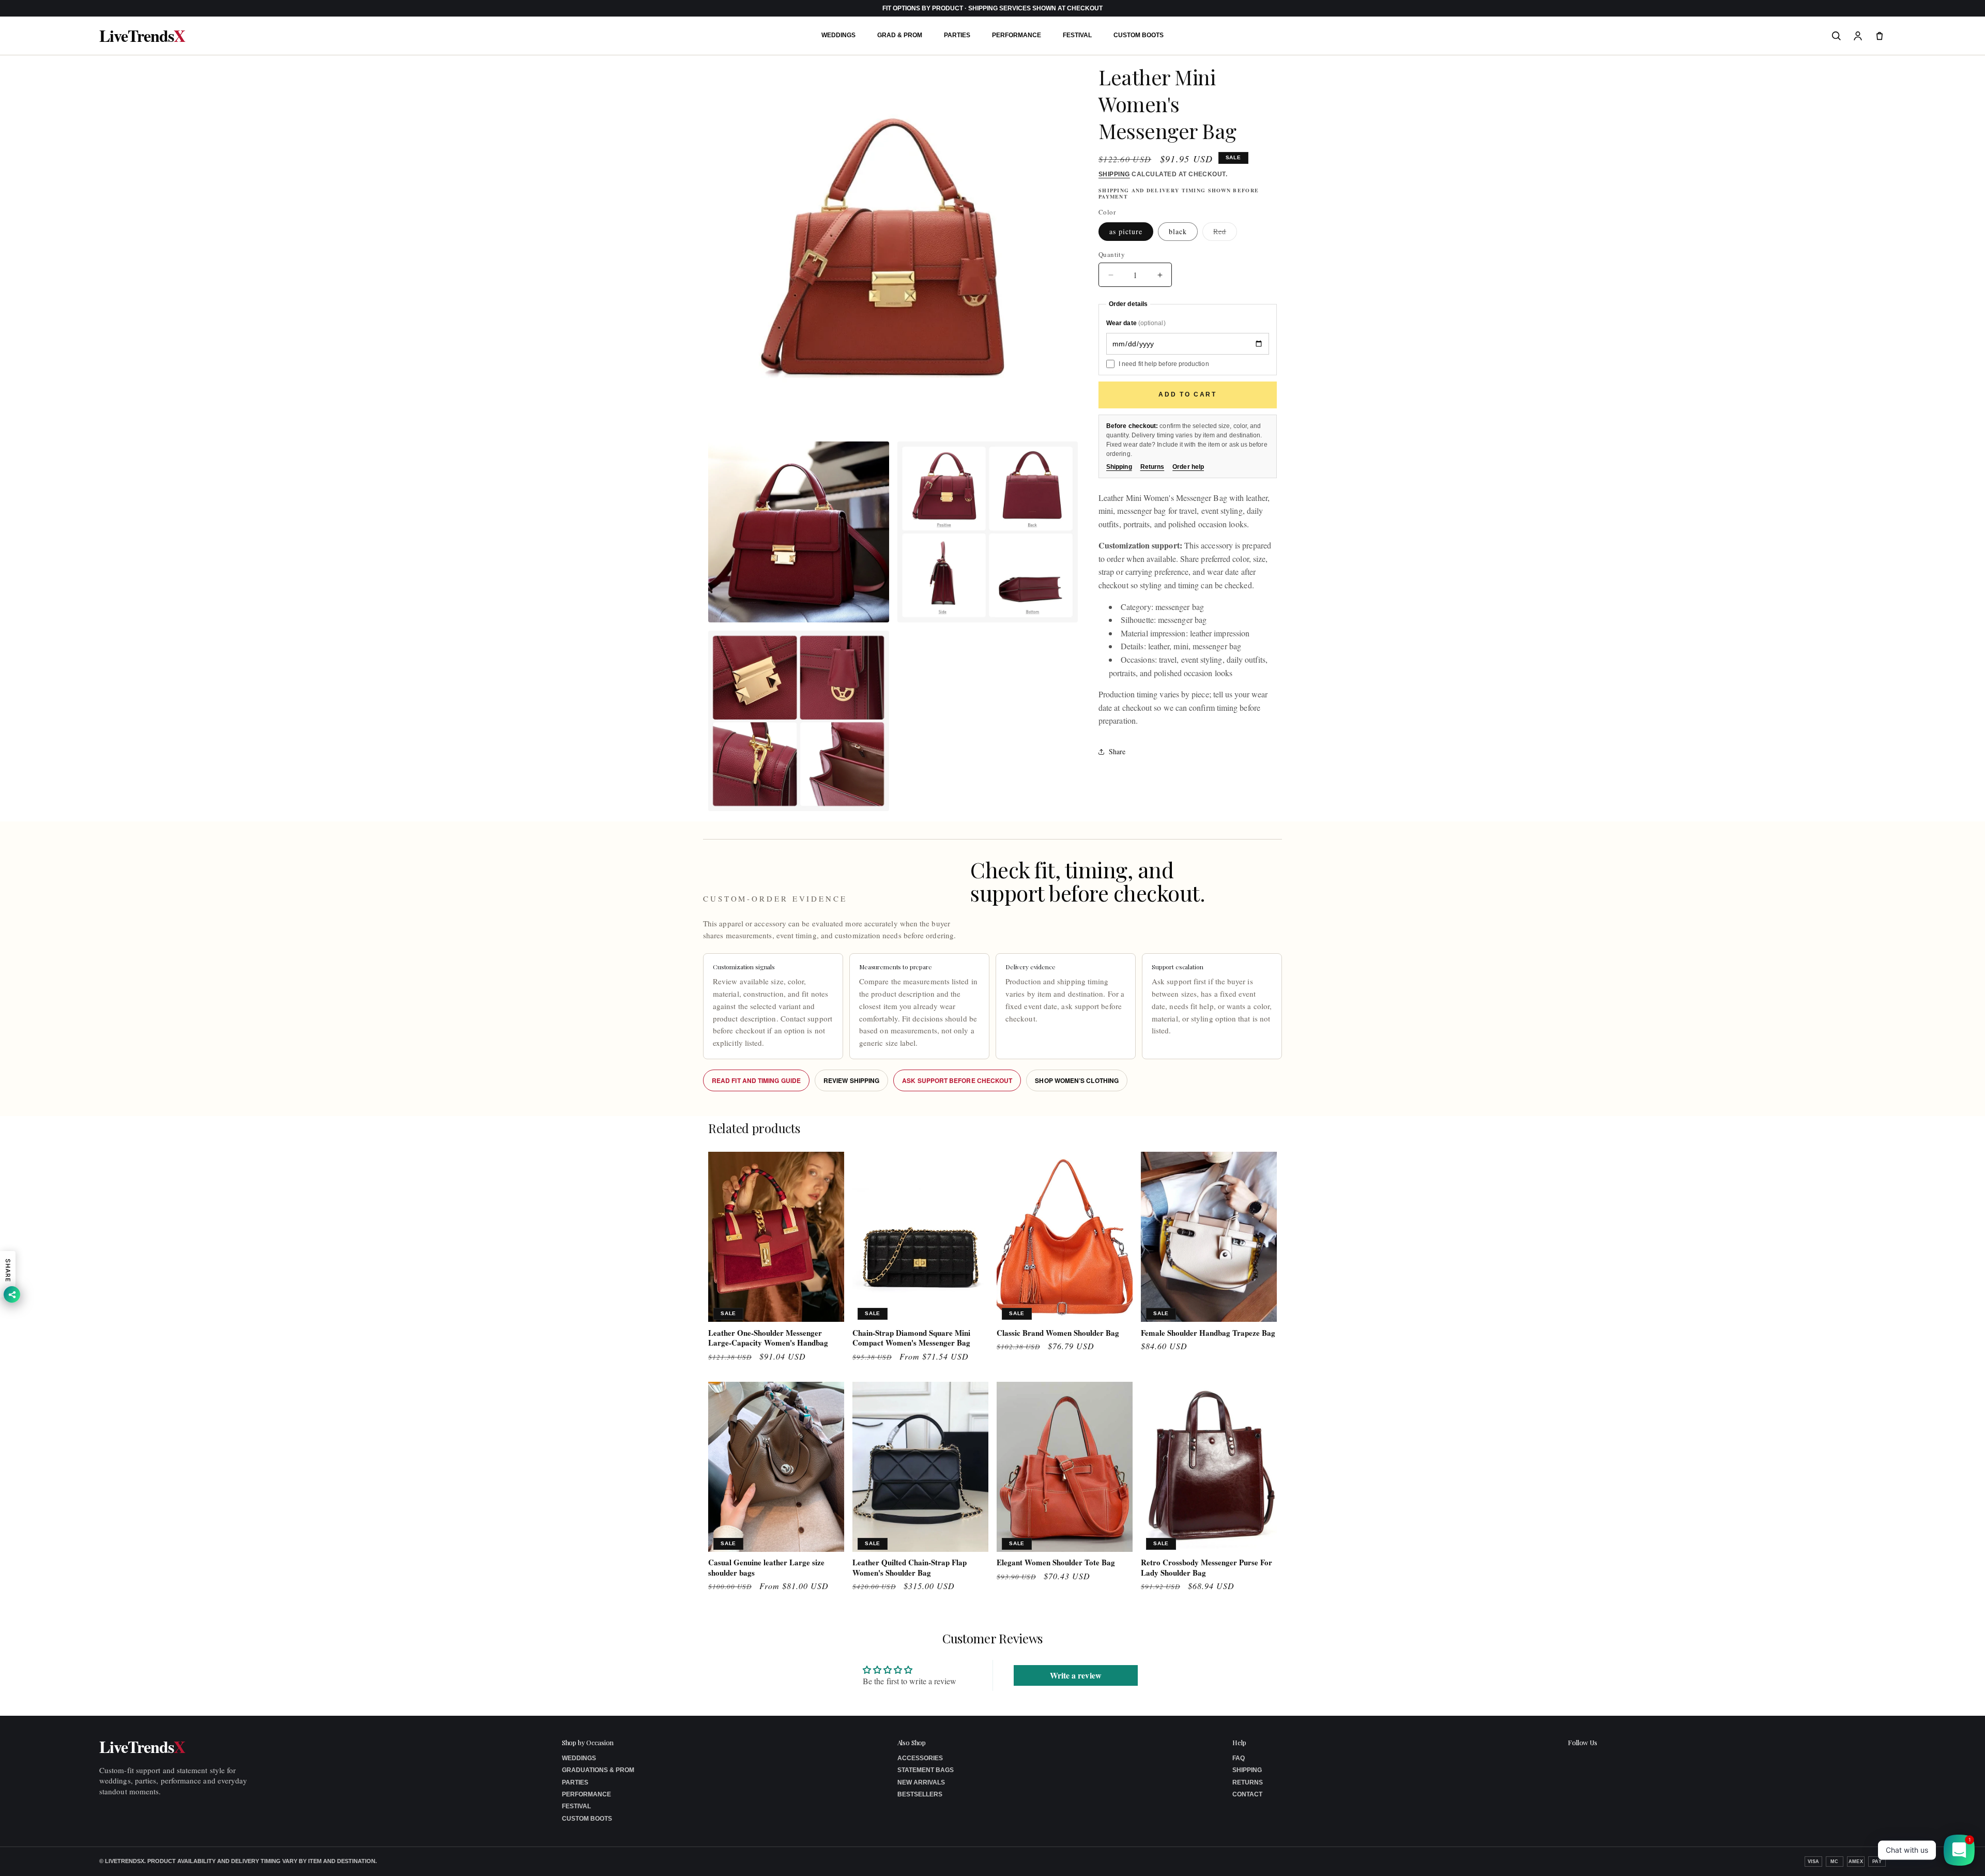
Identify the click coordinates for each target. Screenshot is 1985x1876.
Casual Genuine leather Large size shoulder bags (766, 1568)
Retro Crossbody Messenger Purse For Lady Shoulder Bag (1207, 1568)
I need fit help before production (1164, 364)
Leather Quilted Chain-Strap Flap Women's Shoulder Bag (910, 1568)
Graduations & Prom (598, 1770)
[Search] (1836, 36)
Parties (957, 35)
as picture (1126, 231)
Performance (1017, 35)
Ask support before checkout (957, 1080)
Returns (1152, 467)
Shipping (1114, 174)
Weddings (838, 35)
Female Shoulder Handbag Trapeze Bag (1208, 1333)
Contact (1247, 1794)
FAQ (1239, 1758)
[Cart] (1880, 36)
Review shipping (851, 1080)
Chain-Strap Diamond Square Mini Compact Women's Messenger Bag (911, 1338)
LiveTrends (142, 36)
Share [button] (1117, 752)
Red (1225, 233)
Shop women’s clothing (1077, 1080)
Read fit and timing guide (756, 1080)
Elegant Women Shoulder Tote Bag (1056, 1563)
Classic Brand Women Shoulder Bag (1058, 1333)
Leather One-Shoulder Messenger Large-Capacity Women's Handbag (768, 1338)
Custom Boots (1139, 35)
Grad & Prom (900, 35)
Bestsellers (920, 1794)
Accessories (920, 1758)
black (1178, 231)
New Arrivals (921, 1782)
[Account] (1858, 36)
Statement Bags (926, 1770)
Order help (1188, 467)
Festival (1077, 35)
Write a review (1076, 1675)
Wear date (1136, 323)
